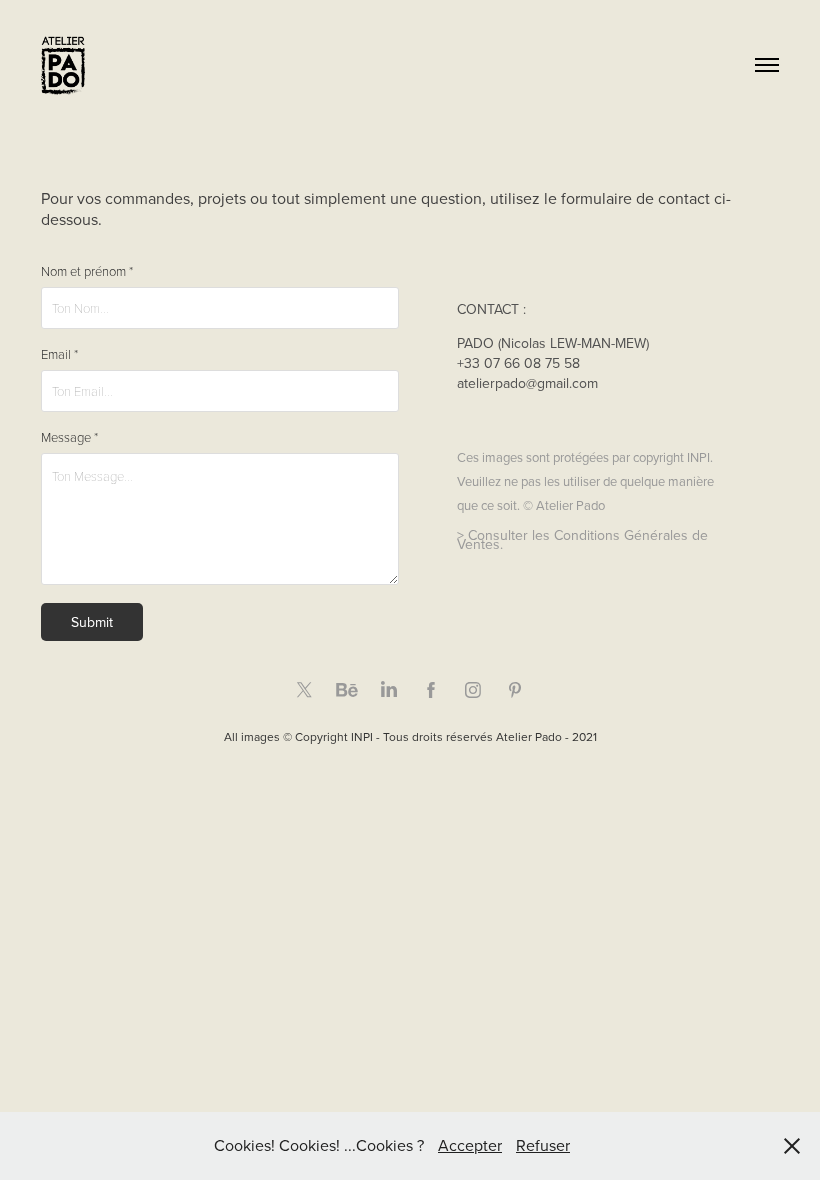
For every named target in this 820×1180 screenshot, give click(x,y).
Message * (69, 437)
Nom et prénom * (87, 271)
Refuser (543, 1145)
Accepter (470, 1145)
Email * (59, 354)
